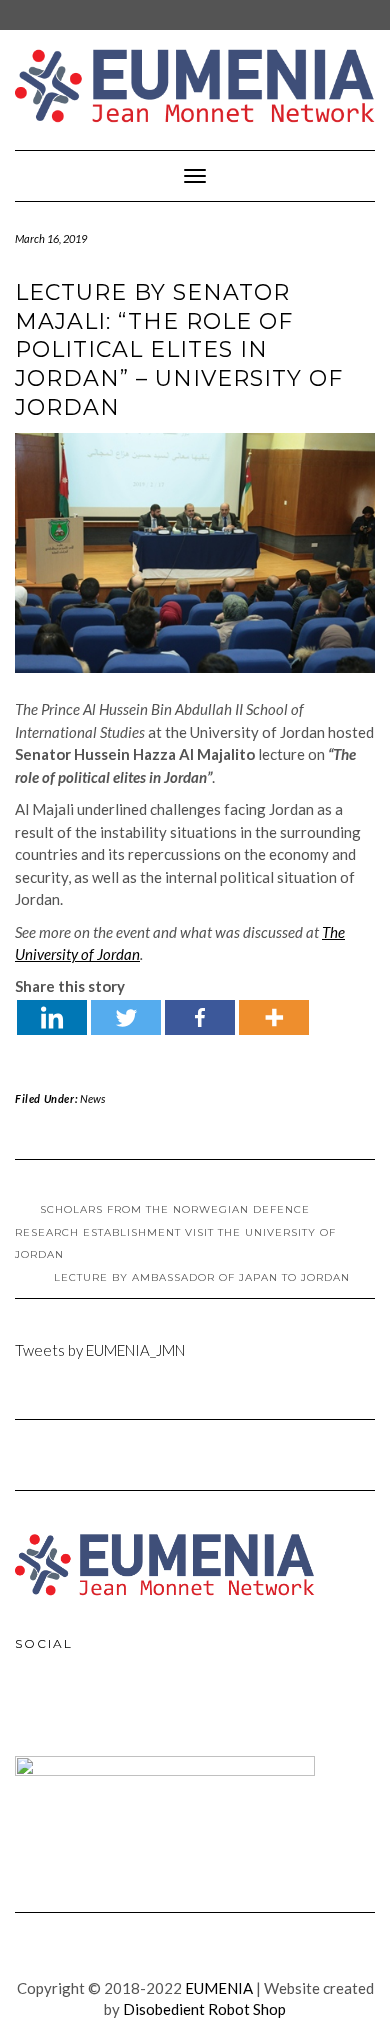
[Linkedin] (52, 1017)
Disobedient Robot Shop (204, 2009)
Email (121, 1709)
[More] (274, 1017)
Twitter (78, 1709)
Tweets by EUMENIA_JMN (100, 1350)
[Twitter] (126, 1017)
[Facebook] (200, 1017)
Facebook (35, 1709)
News (92, 1098)
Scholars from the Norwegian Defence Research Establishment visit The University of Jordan (175, 1232)
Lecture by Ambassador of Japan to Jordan (202, 1277)
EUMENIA (219, 1988)
